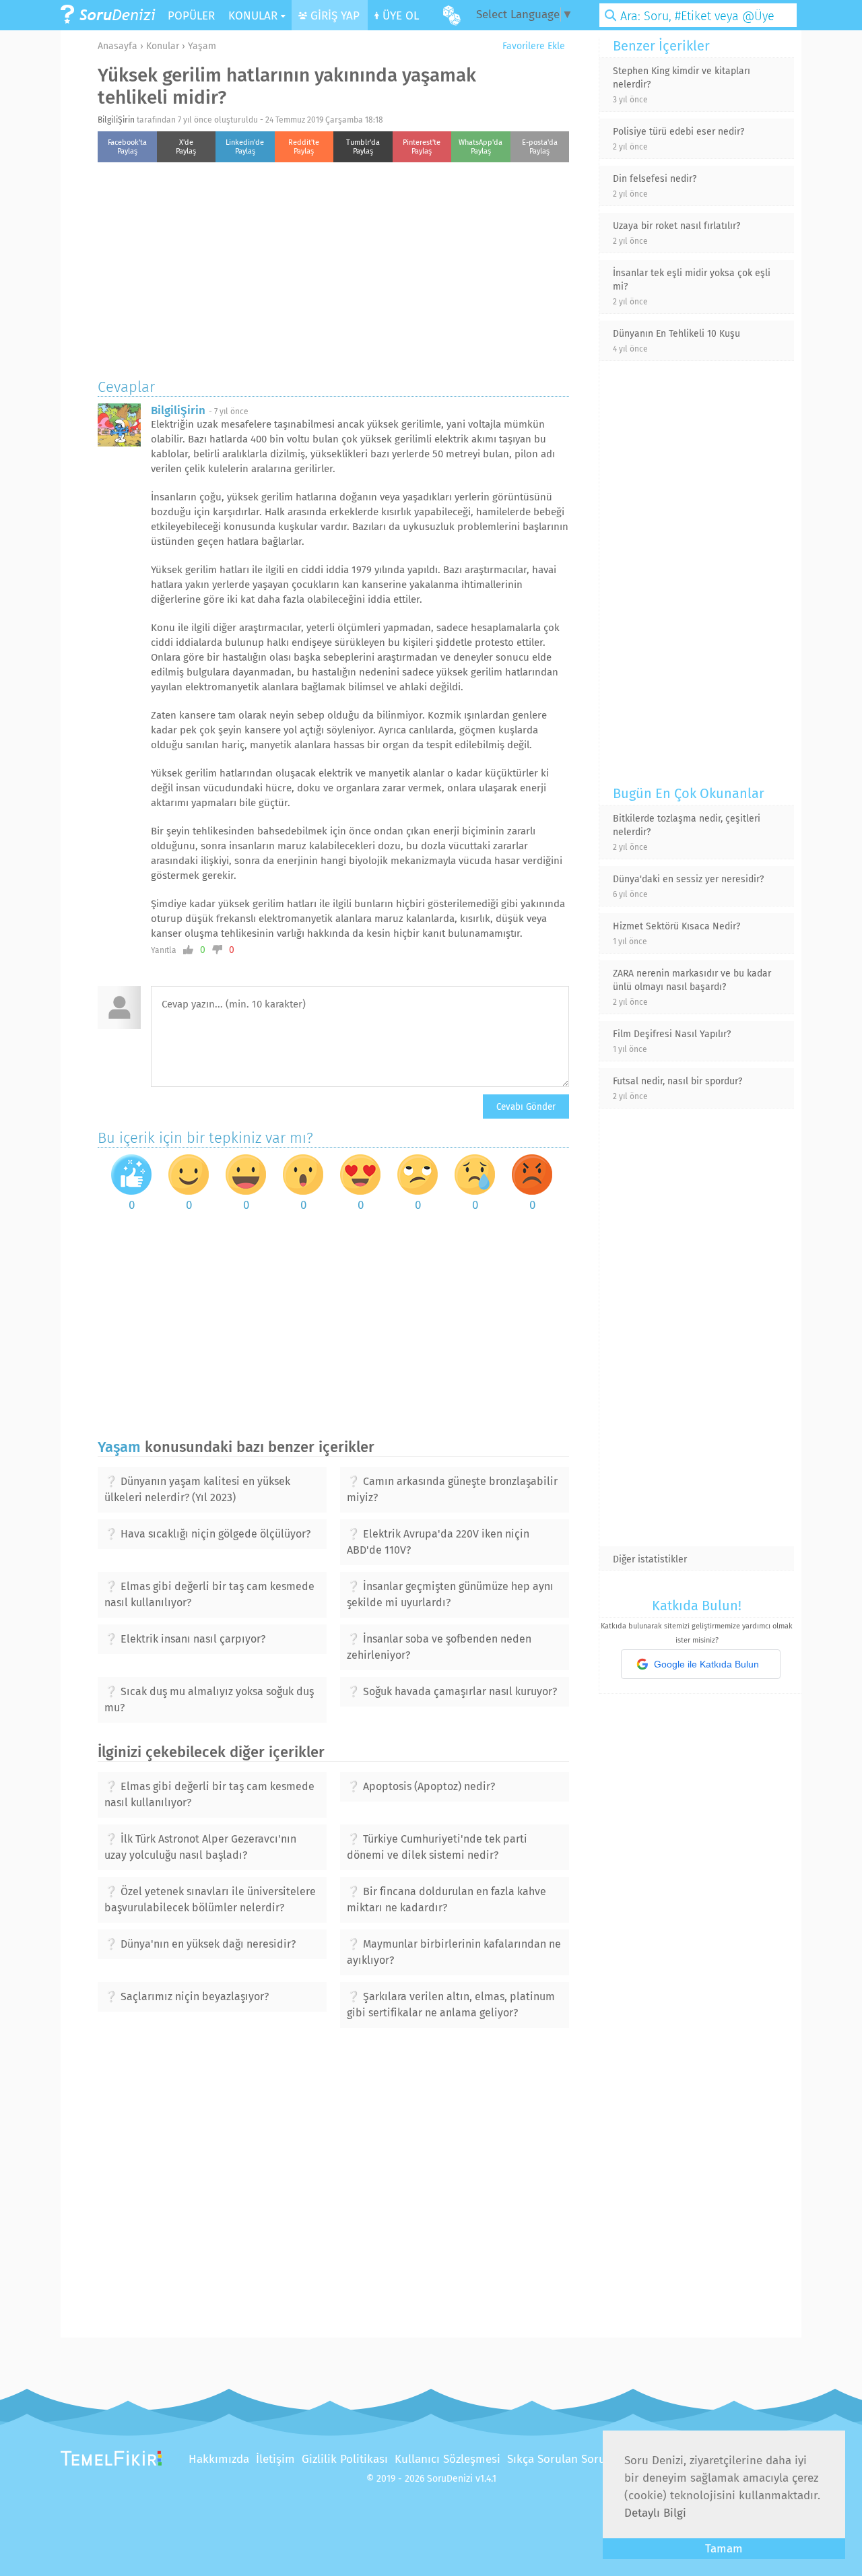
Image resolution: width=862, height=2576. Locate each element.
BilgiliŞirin (116, 120)
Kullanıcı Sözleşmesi (447, 2459)
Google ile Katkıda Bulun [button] (706, 1664)
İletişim (275, 2459)
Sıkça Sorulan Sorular (563, 2459)
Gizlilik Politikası (345, 2459)
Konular (163, 46)
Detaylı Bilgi (655, 2513)
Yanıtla (164, 950)
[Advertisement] (333, 267)
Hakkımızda (219, 2459)
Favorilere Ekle (532, 46)
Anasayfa (118, 46)
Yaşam (202, 46)
